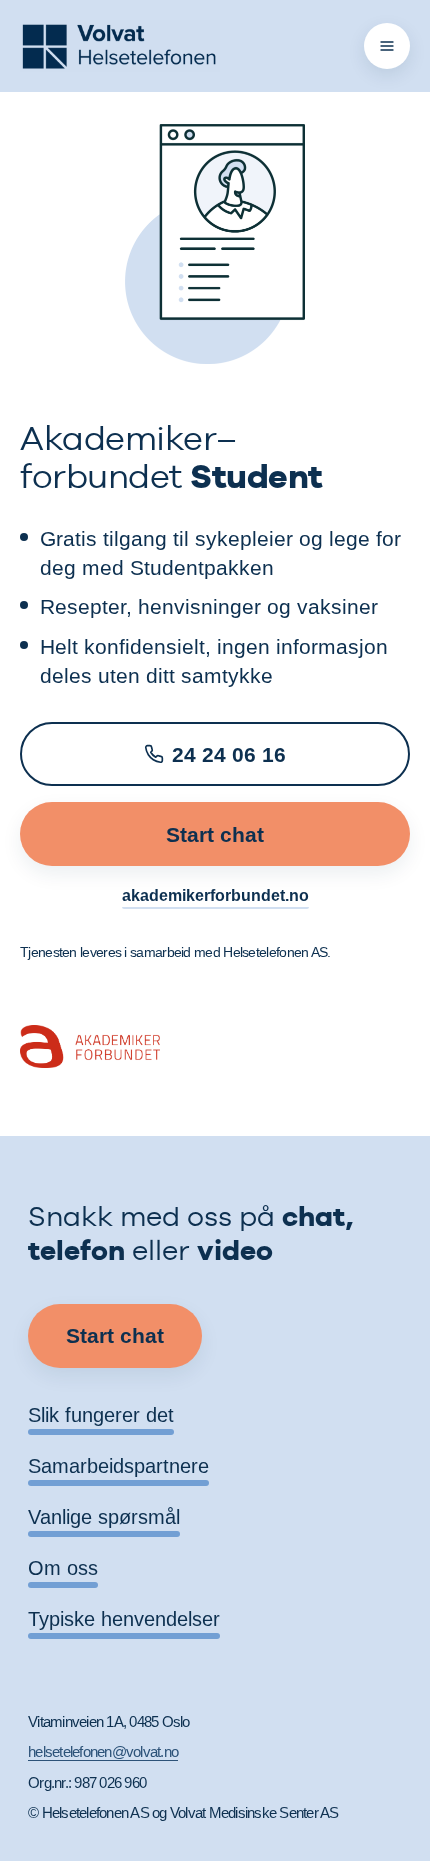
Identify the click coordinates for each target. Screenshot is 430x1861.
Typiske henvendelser (124, 1619)
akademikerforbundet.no (215, 895)
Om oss (63, 1568)
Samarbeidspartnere (118, 1466)
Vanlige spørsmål (104, 1517)
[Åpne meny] (387, 46)
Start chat (215, 834)
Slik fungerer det (101, 1415)
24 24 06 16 (229, 754)
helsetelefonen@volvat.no (103, 1751)
